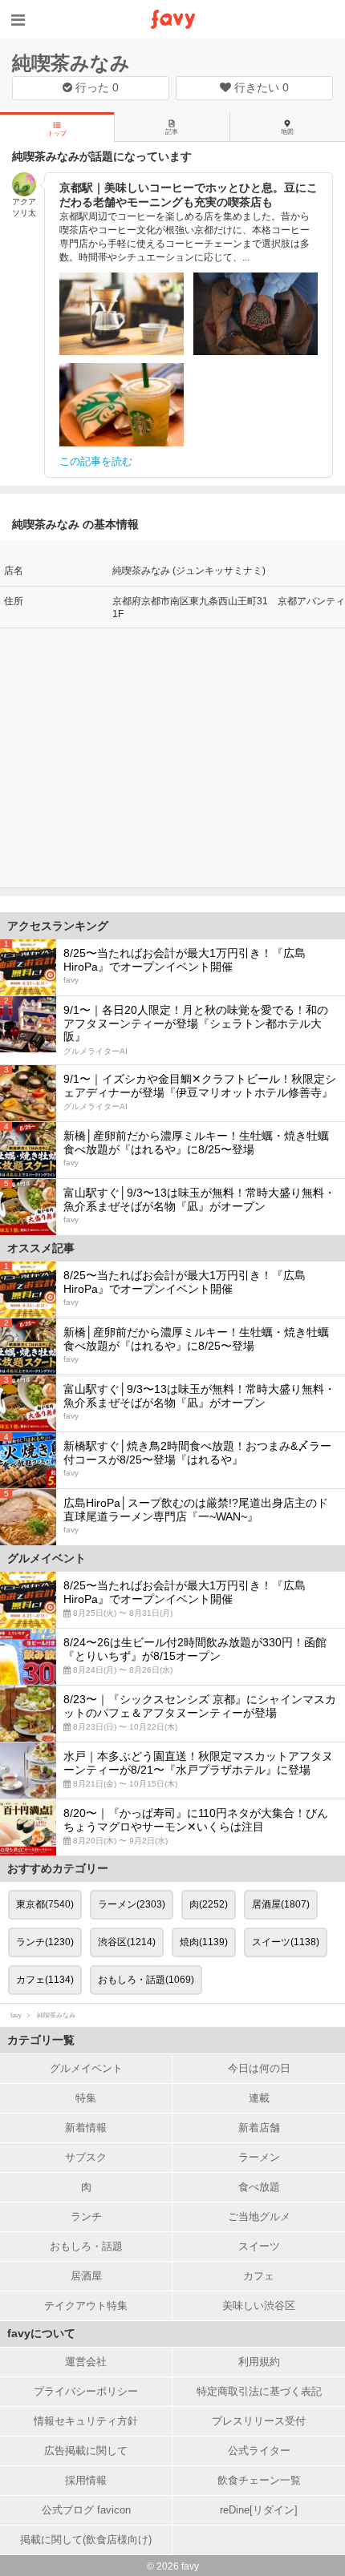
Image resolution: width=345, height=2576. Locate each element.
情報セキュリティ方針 (86, 2421)
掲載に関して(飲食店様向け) (86, 2540)
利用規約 (259, 2362)
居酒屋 (86, 2276)
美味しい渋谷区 (259, 2305)
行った (95, 87)
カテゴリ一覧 (41, 2040)
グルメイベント (86, 2068)
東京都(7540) (45, 1904)
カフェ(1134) (45, 1980)
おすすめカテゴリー (58, 1868)
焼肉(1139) (204, 1942)
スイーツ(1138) (286, 1942)
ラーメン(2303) (132, 1904)
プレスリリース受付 (259, 2421)
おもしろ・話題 (86, 2246)
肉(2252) (209, 1904)
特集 (86, 2098)
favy (16, 2015)
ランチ (86, 2217)
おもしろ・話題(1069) (146, 1980)
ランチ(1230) (45, 1942)
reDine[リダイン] (259, 2510)
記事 (172, 132)
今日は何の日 (259, 2068)
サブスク (86, 2157)
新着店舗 (259, 2128)
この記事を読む (96, 461)
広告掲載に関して (86, 2451)
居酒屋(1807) (281, 1904)
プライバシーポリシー (86, 2391)
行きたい (260, 87)
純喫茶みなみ (71, 63)
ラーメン (259, 2157)
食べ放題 (259, 2187)
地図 (287, 132)
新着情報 (86, 2128)
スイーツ (259, 2246)
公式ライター (259, 2451)
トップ (57, 133)
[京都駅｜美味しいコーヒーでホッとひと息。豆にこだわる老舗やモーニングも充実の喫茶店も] (122, 314)
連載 (259, 2098)
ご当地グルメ (259, 2217)
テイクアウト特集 (86, 2305)
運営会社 (86, 2362)
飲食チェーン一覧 (259, 2480)
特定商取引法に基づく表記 (259, 2391)
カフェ (259, 2276)
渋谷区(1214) (127, 1942)
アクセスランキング (58, 926)
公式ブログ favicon (86, 2510)
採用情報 (86, 2480)
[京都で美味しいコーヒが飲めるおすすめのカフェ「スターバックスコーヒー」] (122, 405)
